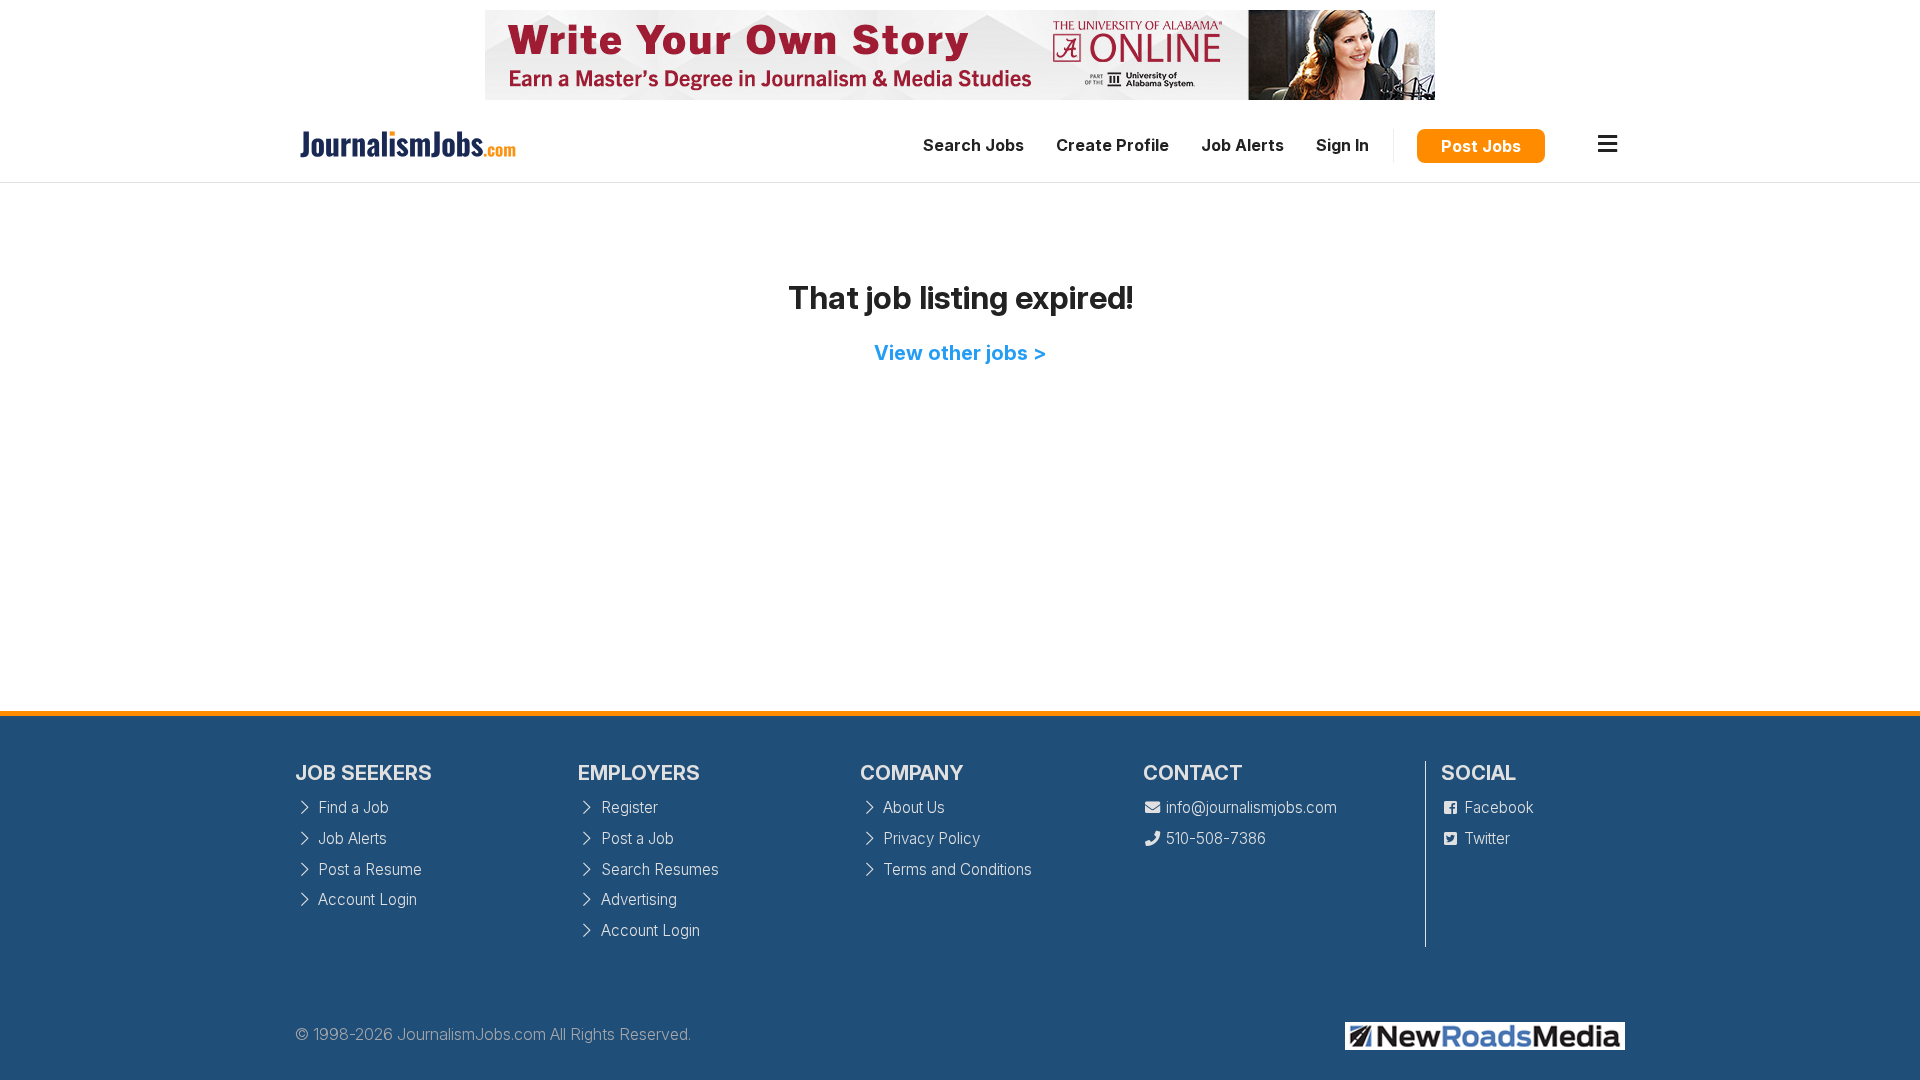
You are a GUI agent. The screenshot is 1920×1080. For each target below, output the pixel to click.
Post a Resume (368, 869)
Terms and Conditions (955, 869)
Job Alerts (1242, 145)
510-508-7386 (1214, 838)
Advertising (637, 899)
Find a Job (351, 807)
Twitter (1485, 838)
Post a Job (635, 838)
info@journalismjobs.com (1249, 807)
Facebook (1497, 807)
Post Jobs (1481, 146)
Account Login (365, 899)
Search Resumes (658, 869)
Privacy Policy (929, 838)
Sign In (1342, 145)
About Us (912, 807)
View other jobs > (960, 353)
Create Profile (1112, 145)
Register (627, 807)
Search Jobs (973, 145)
